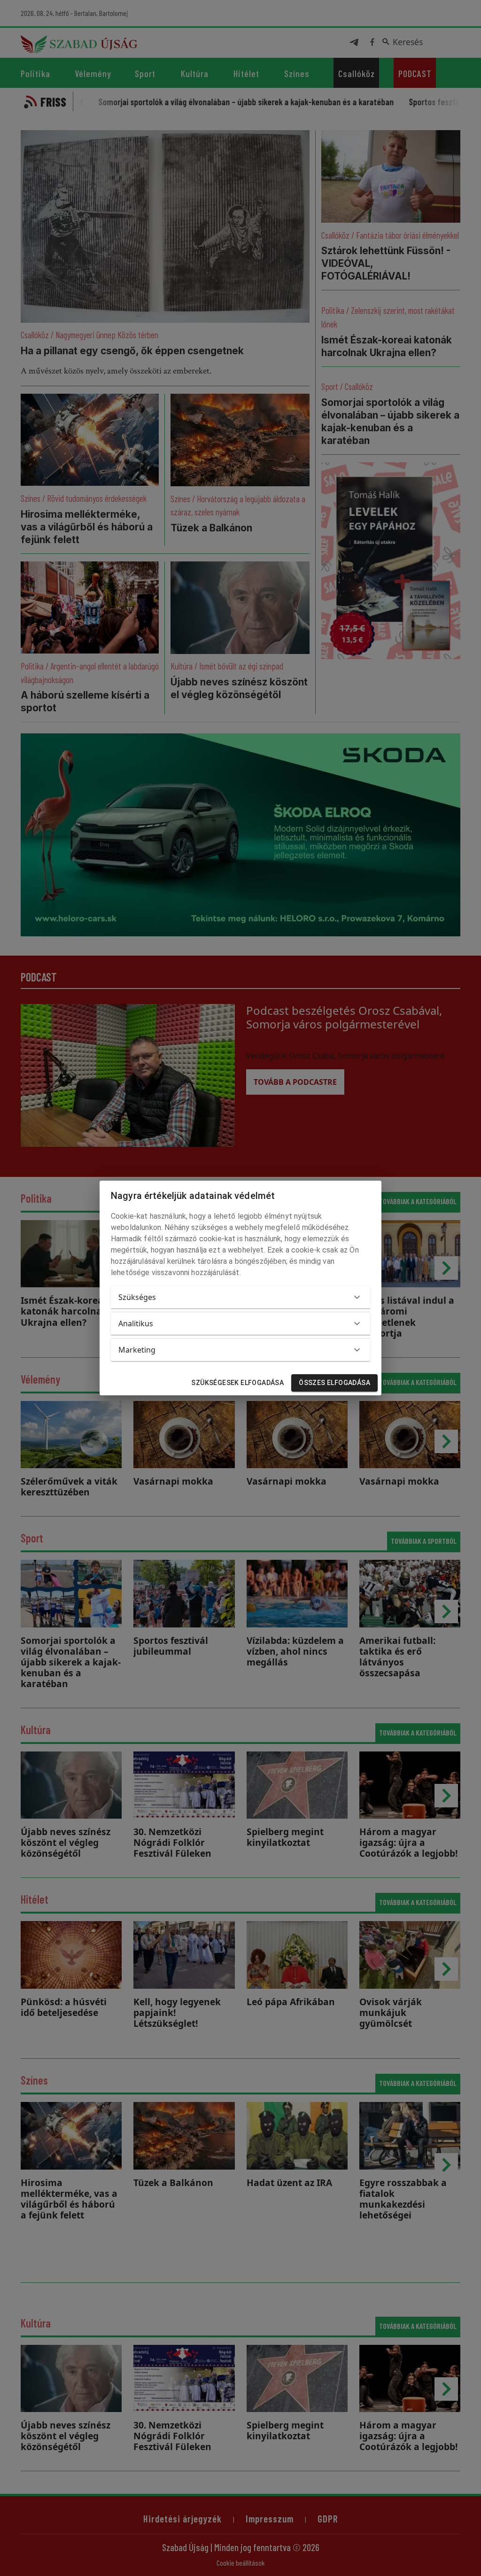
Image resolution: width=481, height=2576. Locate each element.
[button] (240, 1297)
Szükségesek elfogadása (237, 1383)
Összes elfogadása (334, 1383)
